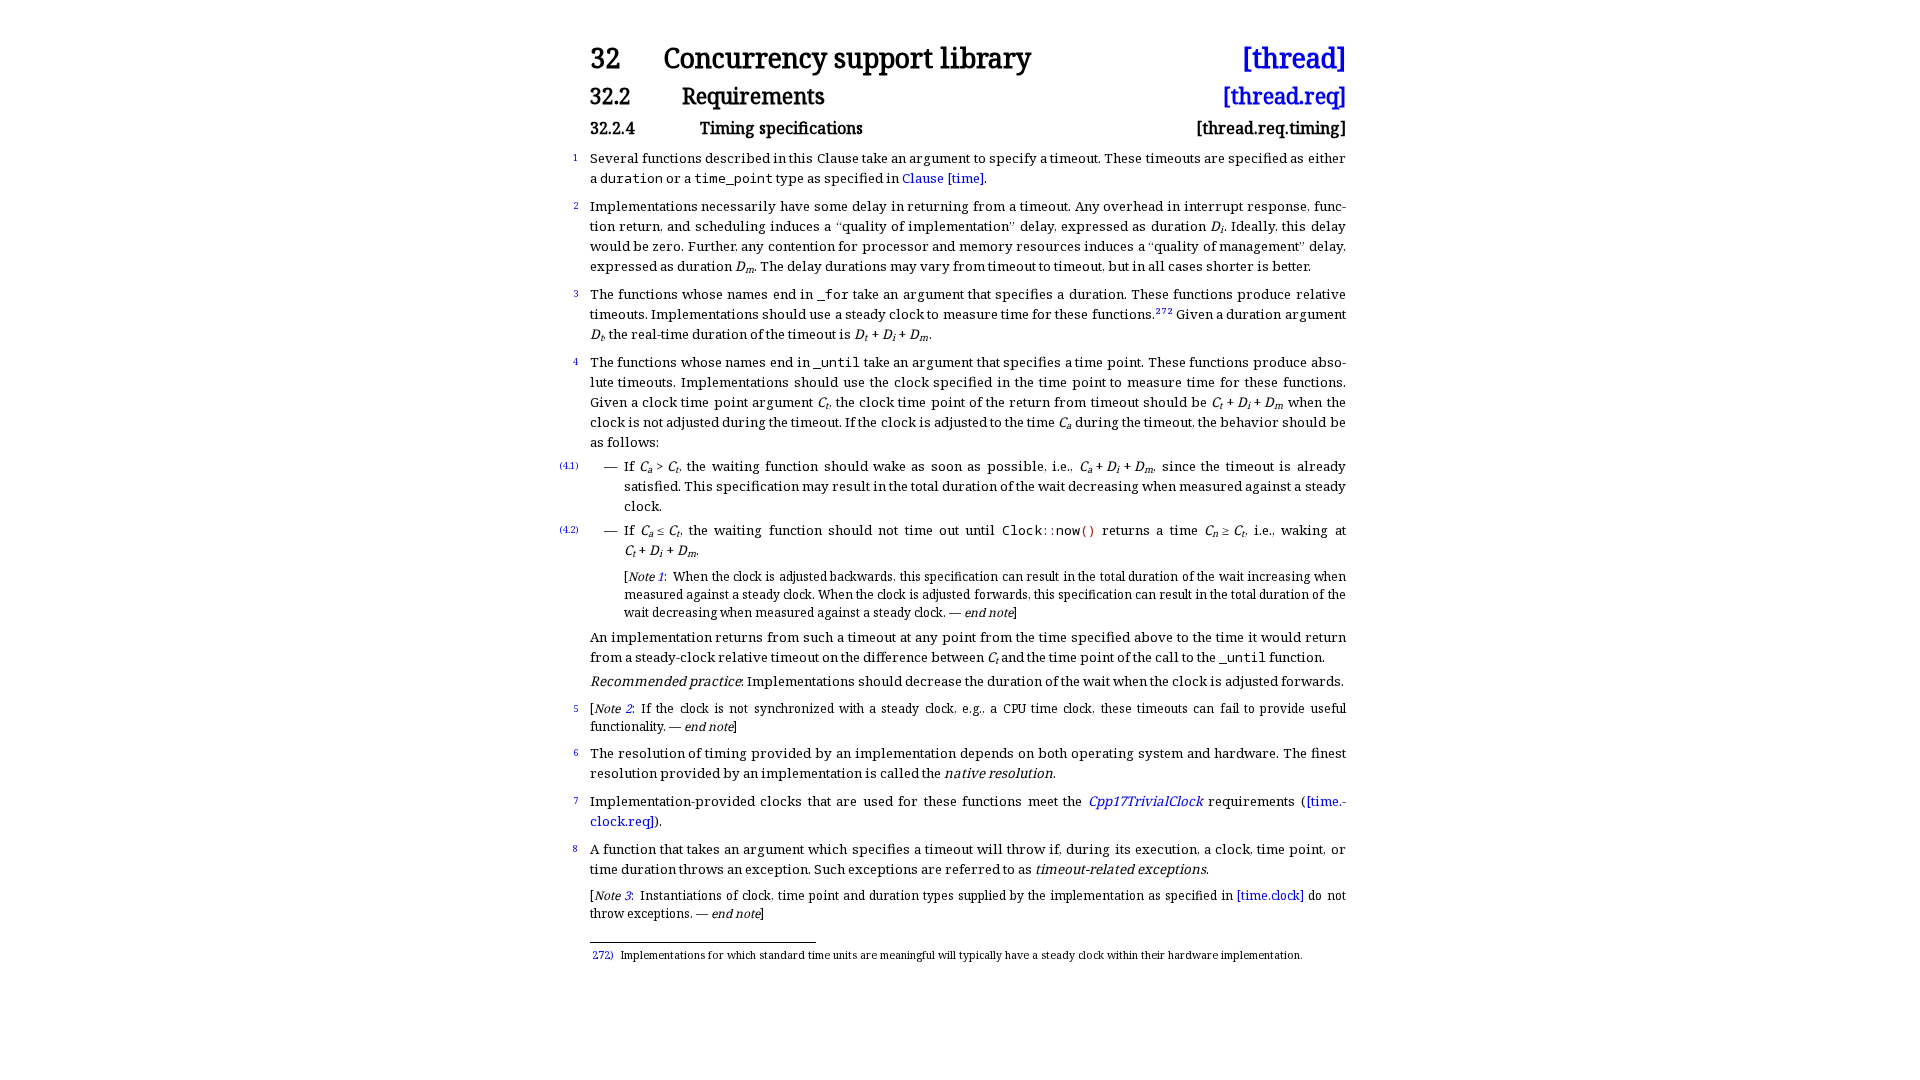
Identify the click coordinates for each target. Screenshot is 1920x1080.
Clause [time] (943, 178)
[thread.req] (1284, 95)
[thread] (1294, 58)
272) (603, 955)
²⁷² (1164, 314)
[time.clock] (1270, 895)
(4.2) (569, 529)
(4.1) (569, 465)
